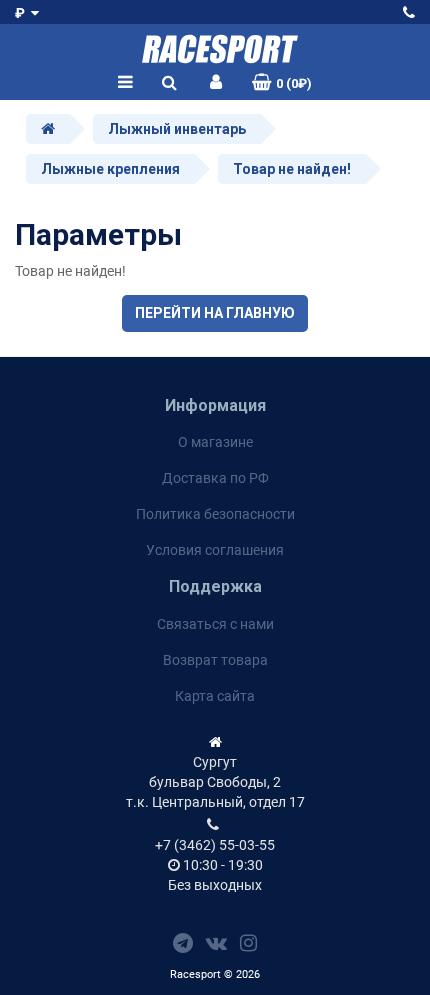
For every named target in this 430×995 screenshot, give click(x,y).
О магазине (215, 442)
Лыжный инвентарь (177, 129)
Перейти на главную (215, 313)
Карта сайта (215, 696)
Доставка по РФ (215, 478)
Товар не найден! (292, 169)
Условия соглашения (215, 550)
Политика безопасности (215, 514)
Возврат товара (215, 660)
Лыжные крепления (110, 169)
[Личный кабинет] (216, 83)
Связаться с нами (215, 624)
